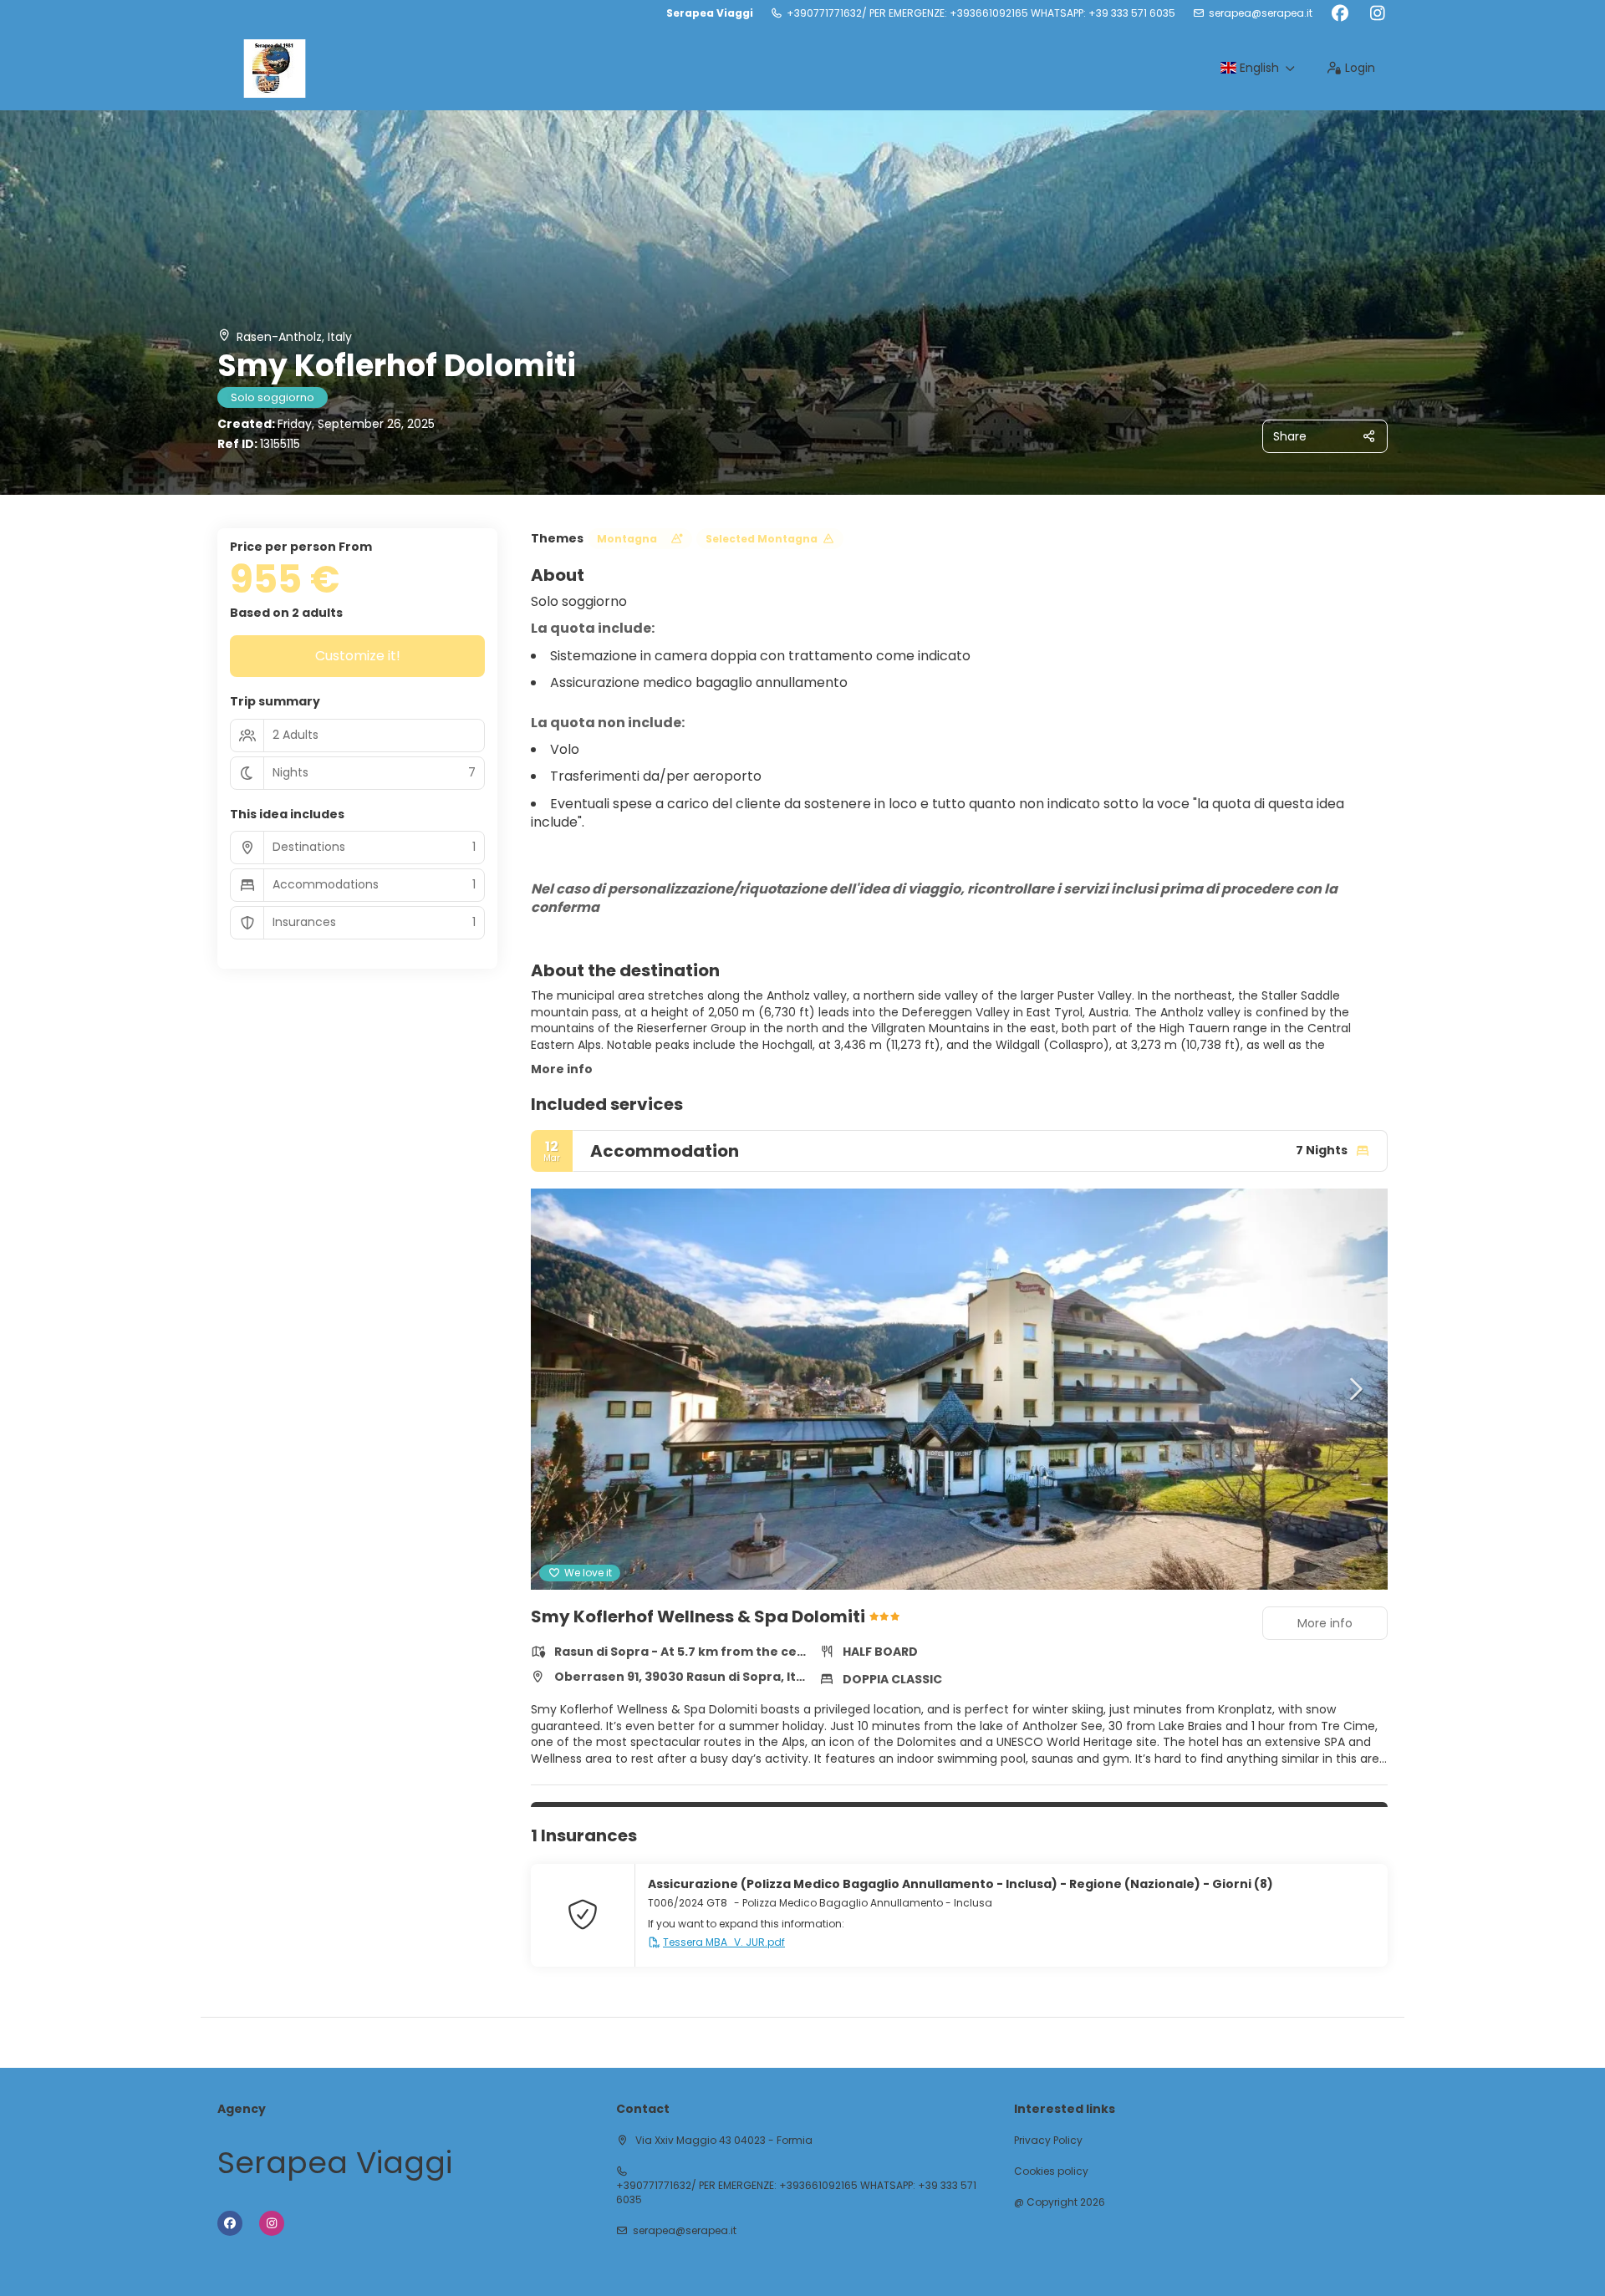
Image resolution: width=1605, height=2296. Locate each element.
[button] (564, 1389)
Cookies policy (1051, 2171)
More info (562, 1069)
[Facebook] (1340, 13)
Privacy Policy (1048, 2141)
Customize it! (358, 656)
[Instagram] (1377, 13)
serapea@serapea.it (1261, 13)
